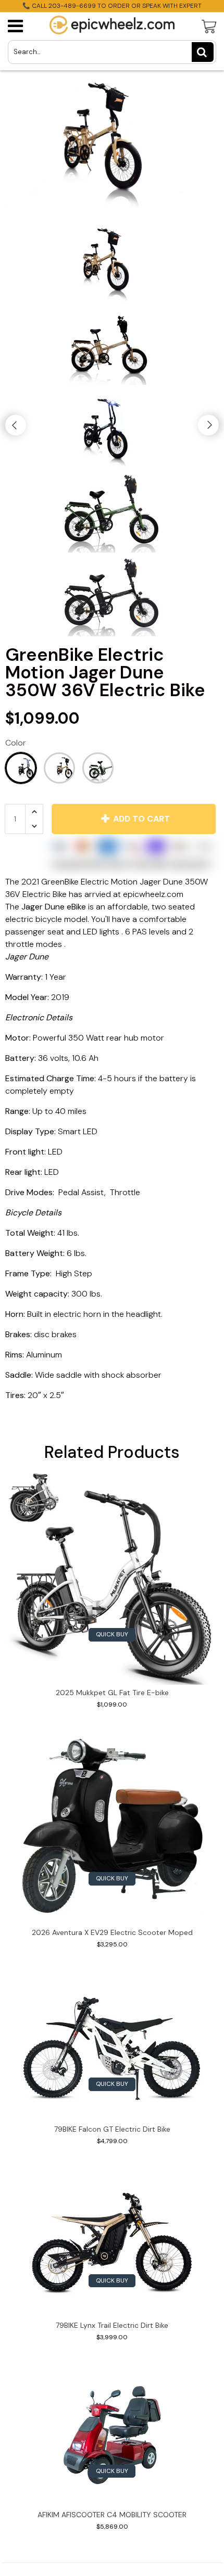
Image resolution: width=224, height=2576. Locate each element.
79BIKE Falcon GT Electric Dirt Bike (112, 2129)
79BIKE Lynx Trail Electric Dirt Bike (112, 2325)
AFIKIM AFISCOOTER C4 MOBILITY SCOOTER (112, 2515)
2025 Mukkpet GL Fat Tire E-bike (112, 1693)
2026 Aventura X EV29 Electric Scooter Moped (112, 1932)
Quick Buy (112, 1634)
